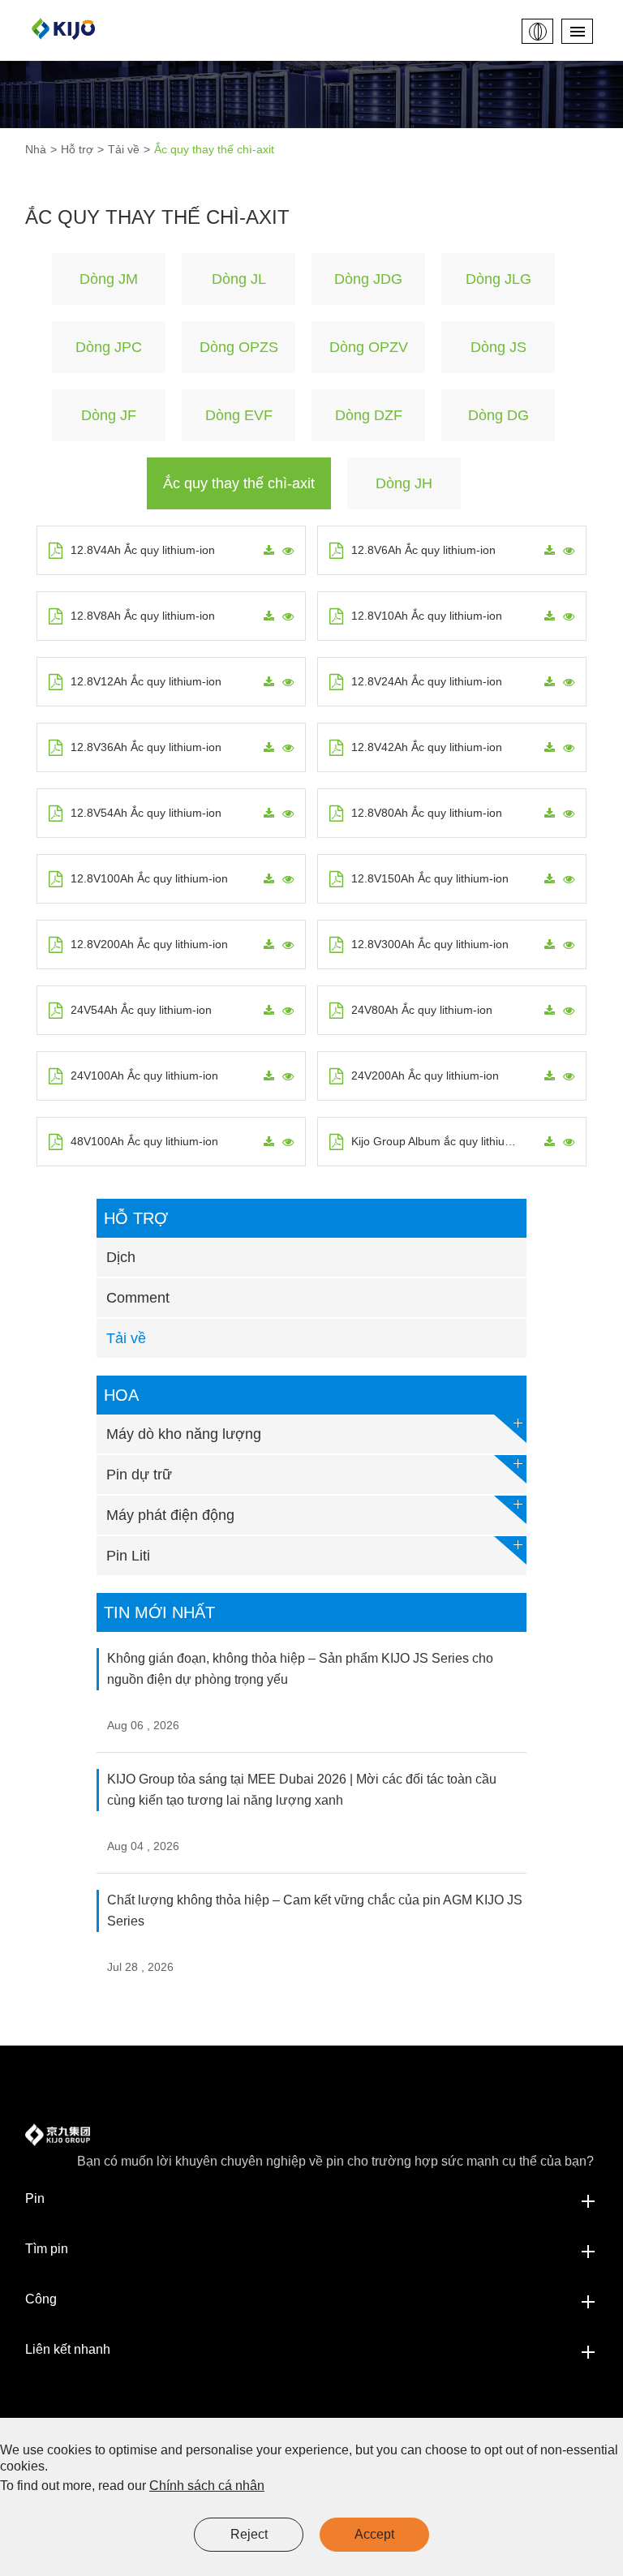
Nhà (36, 149)
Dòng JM (109, 279)
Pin (35, 2198)
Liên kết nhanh (68, 2349)
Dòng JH (404, 483)
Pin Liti (128, 1556)
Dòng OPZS (239, 347)
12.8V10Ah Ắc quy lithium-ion (427, 616)
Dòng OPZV (369, 347)
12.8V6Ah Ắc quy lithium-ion (423, 550)
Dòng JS (498, 347)
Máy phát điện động (170, 1515)
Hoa (121, 1395)
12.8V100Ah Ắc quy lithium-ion (149, 878)
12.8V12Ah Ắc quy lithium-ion (146, 681)
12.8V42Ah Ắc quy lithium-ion (427, 747)
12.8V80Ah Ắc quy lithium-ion (427, 813)
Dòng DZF (369, 415)
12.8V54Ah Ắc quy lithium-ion (146, 813)
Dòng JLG (498, 279)
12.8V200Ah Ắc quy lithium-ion (149, 944)
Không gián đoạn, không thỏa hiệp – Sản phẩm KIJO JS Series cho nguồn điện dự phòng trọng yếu (300, 1669)
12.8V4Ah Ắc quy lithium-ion (143, 550)
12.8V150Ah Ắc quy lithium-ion (430, 878)
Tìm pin (47, 2249)
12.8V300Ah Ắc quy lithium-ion (430, 944)
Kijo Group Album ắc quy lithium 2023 (438, 1141)
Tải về (124, 149)
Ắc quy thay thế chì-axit (214, 149)
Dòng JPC (109, 347)
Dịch (121, 1257)
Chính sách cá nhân (207, 2486)
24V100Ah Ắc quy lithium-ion (144, 1075)
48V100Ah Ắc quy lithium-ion (144, 1141)
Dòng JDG (368, 279)
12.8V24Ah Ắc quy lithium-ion (427, 681)
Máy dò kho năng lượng (184, 1434)
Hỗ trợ (77, 149)
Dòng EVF (239, 415)
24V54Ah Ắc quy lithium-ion (141, 1010)
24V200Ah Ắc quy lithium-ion (425, 1075)
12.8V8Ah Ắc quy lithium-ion (143, 616)
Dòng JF (109, 415)
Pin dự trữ (139, 1475)
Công (41, 2299)
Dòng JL (239, 279)
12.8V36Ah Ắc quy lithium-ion (146, 747)
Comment (138, 1298)
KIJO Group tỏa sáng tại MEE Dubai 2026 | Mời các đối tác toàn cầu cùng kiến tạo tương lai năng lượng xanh (302, 1790)
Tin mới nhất (159, 1612)
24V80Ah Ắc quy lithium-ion (422, 1010)
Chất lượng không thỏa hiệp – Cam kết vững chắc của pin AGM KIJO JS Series (315, 1911)
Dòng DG (498, 415)
